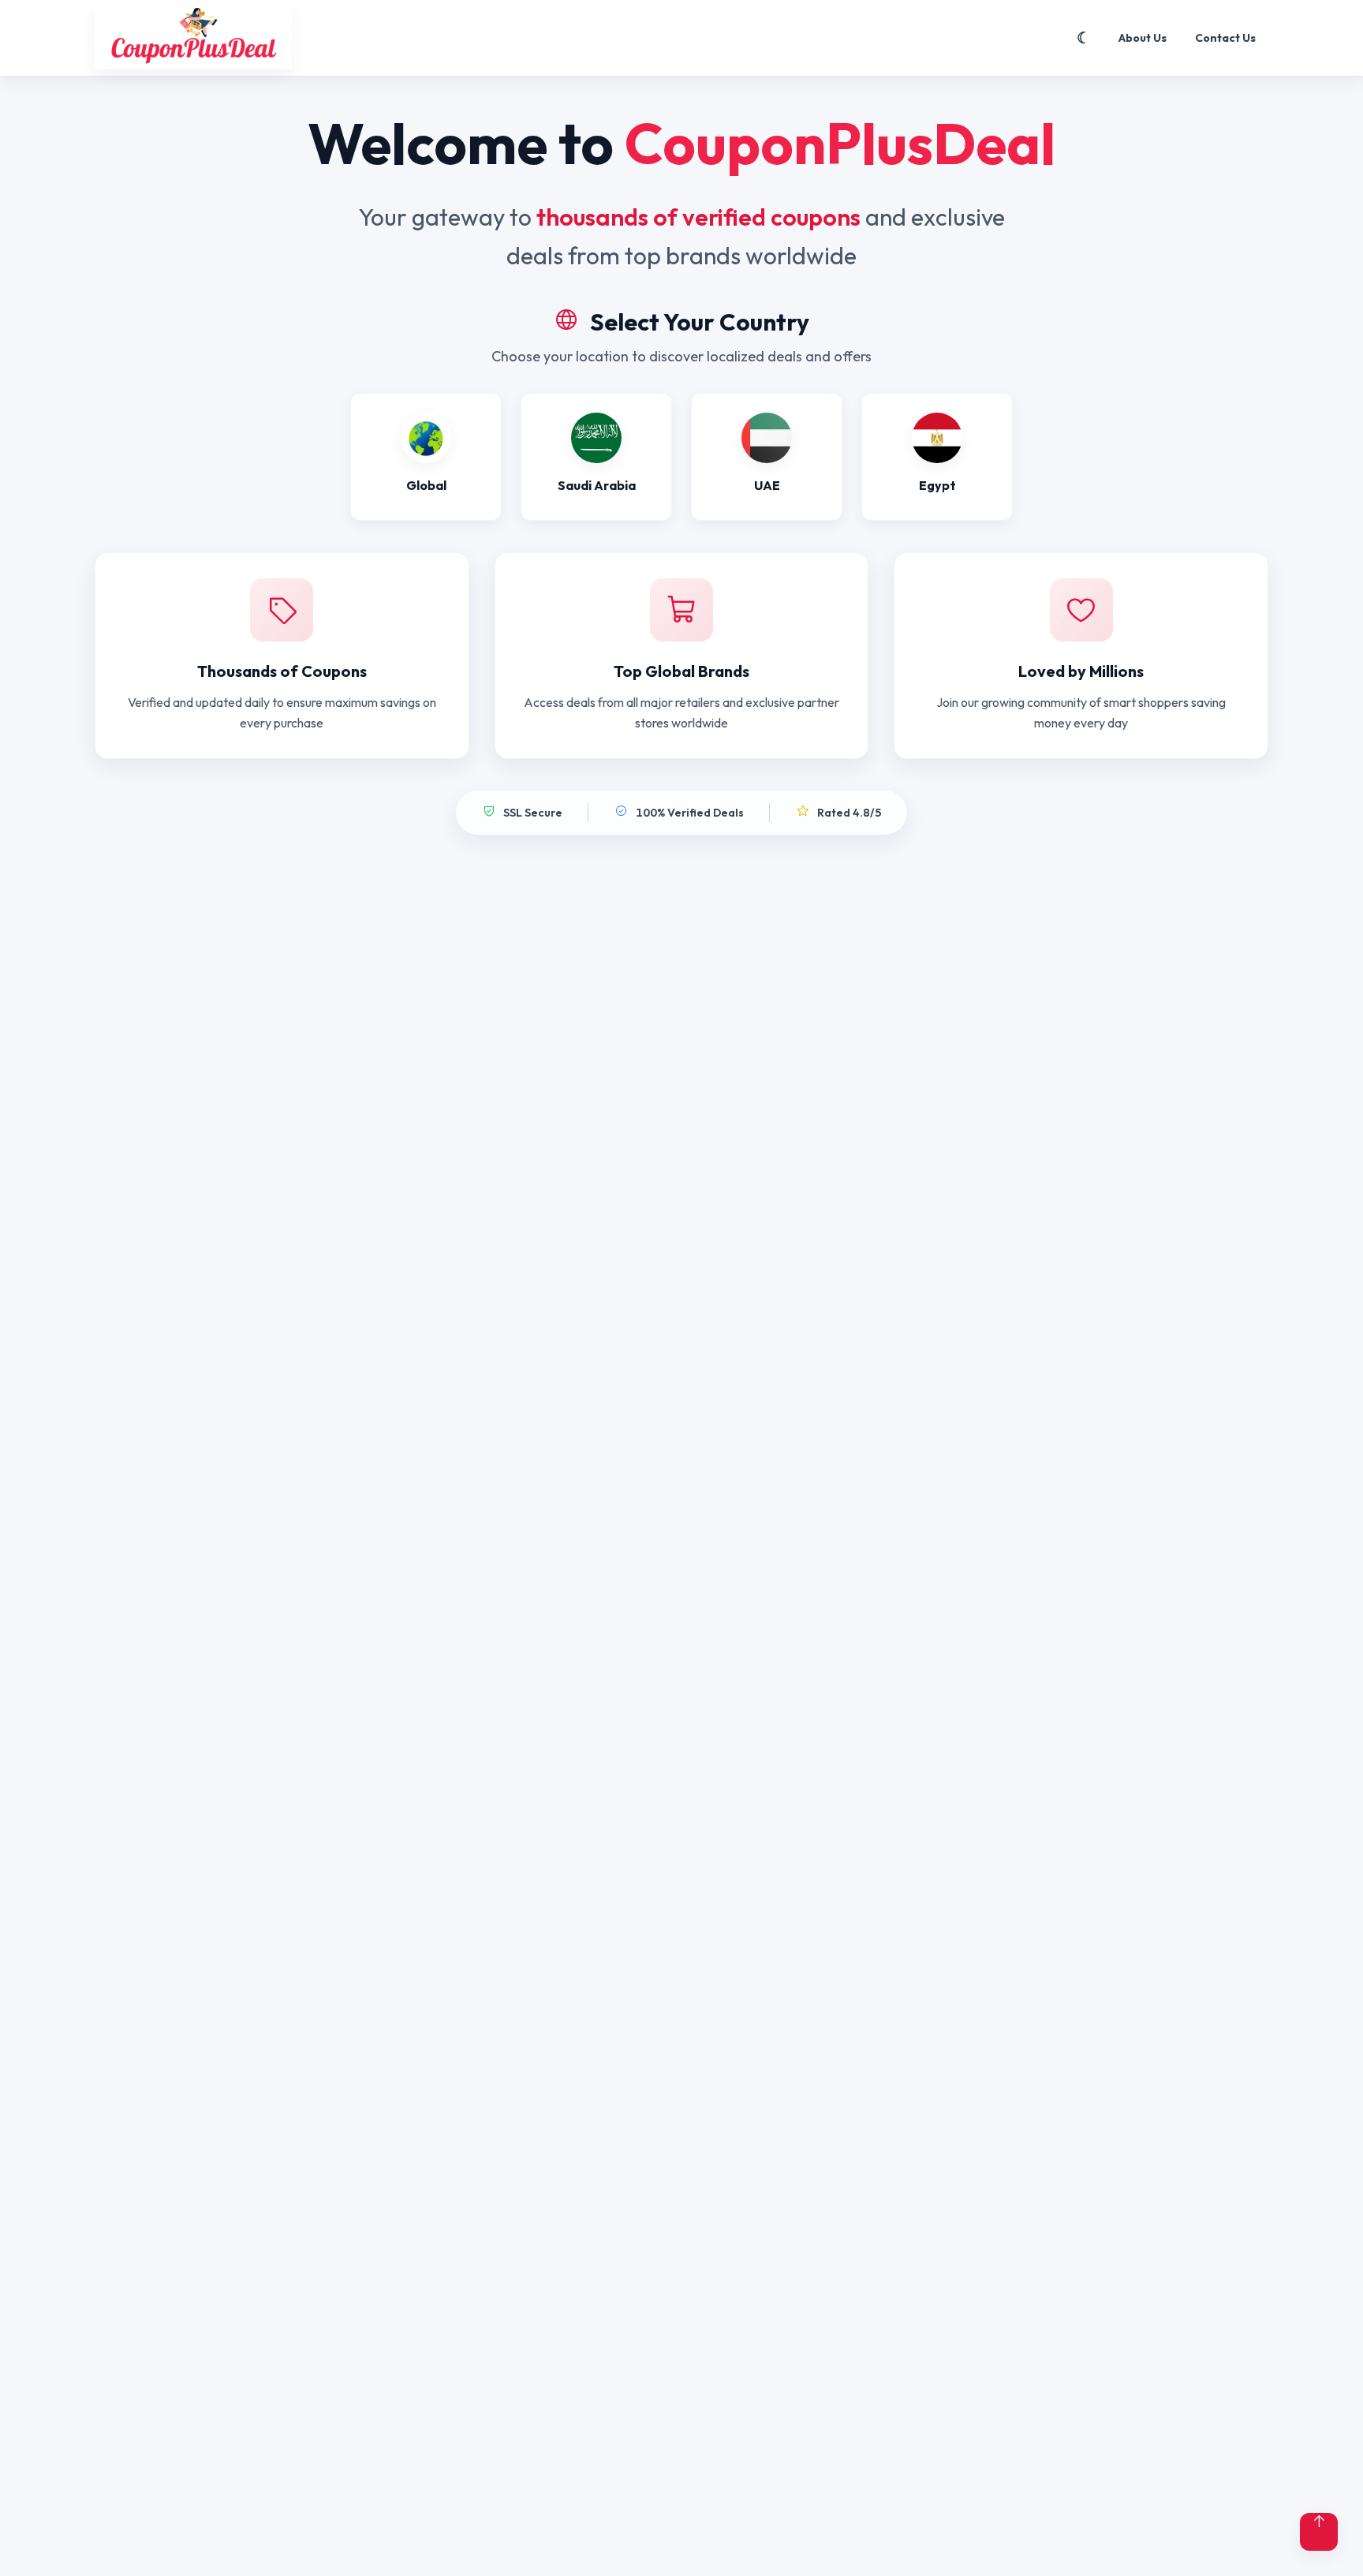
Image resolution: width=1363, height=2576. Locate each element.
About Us (1143, 38)
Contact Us (1225, 38)
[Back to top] (1319, 2532)
